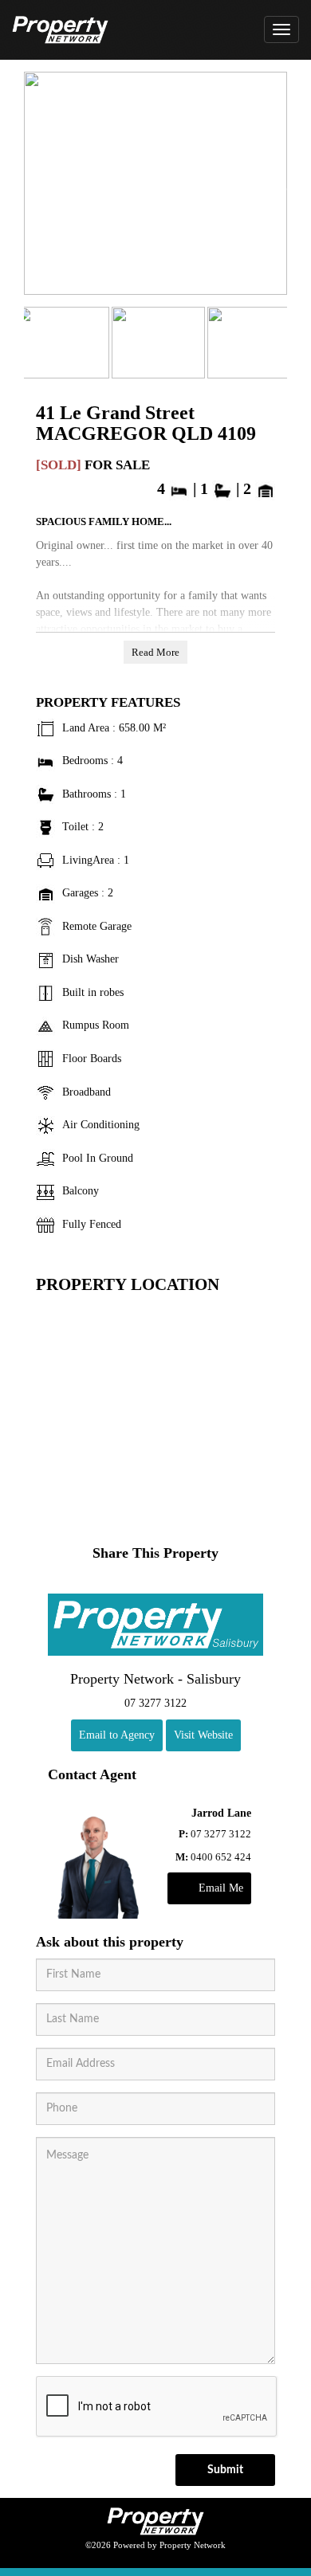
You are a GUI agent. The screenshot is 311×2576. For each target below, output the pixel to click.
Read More (155, 652)
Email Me (221, 1888)
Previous (40, 187)
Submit (225, 2470)
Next (271, 187)
